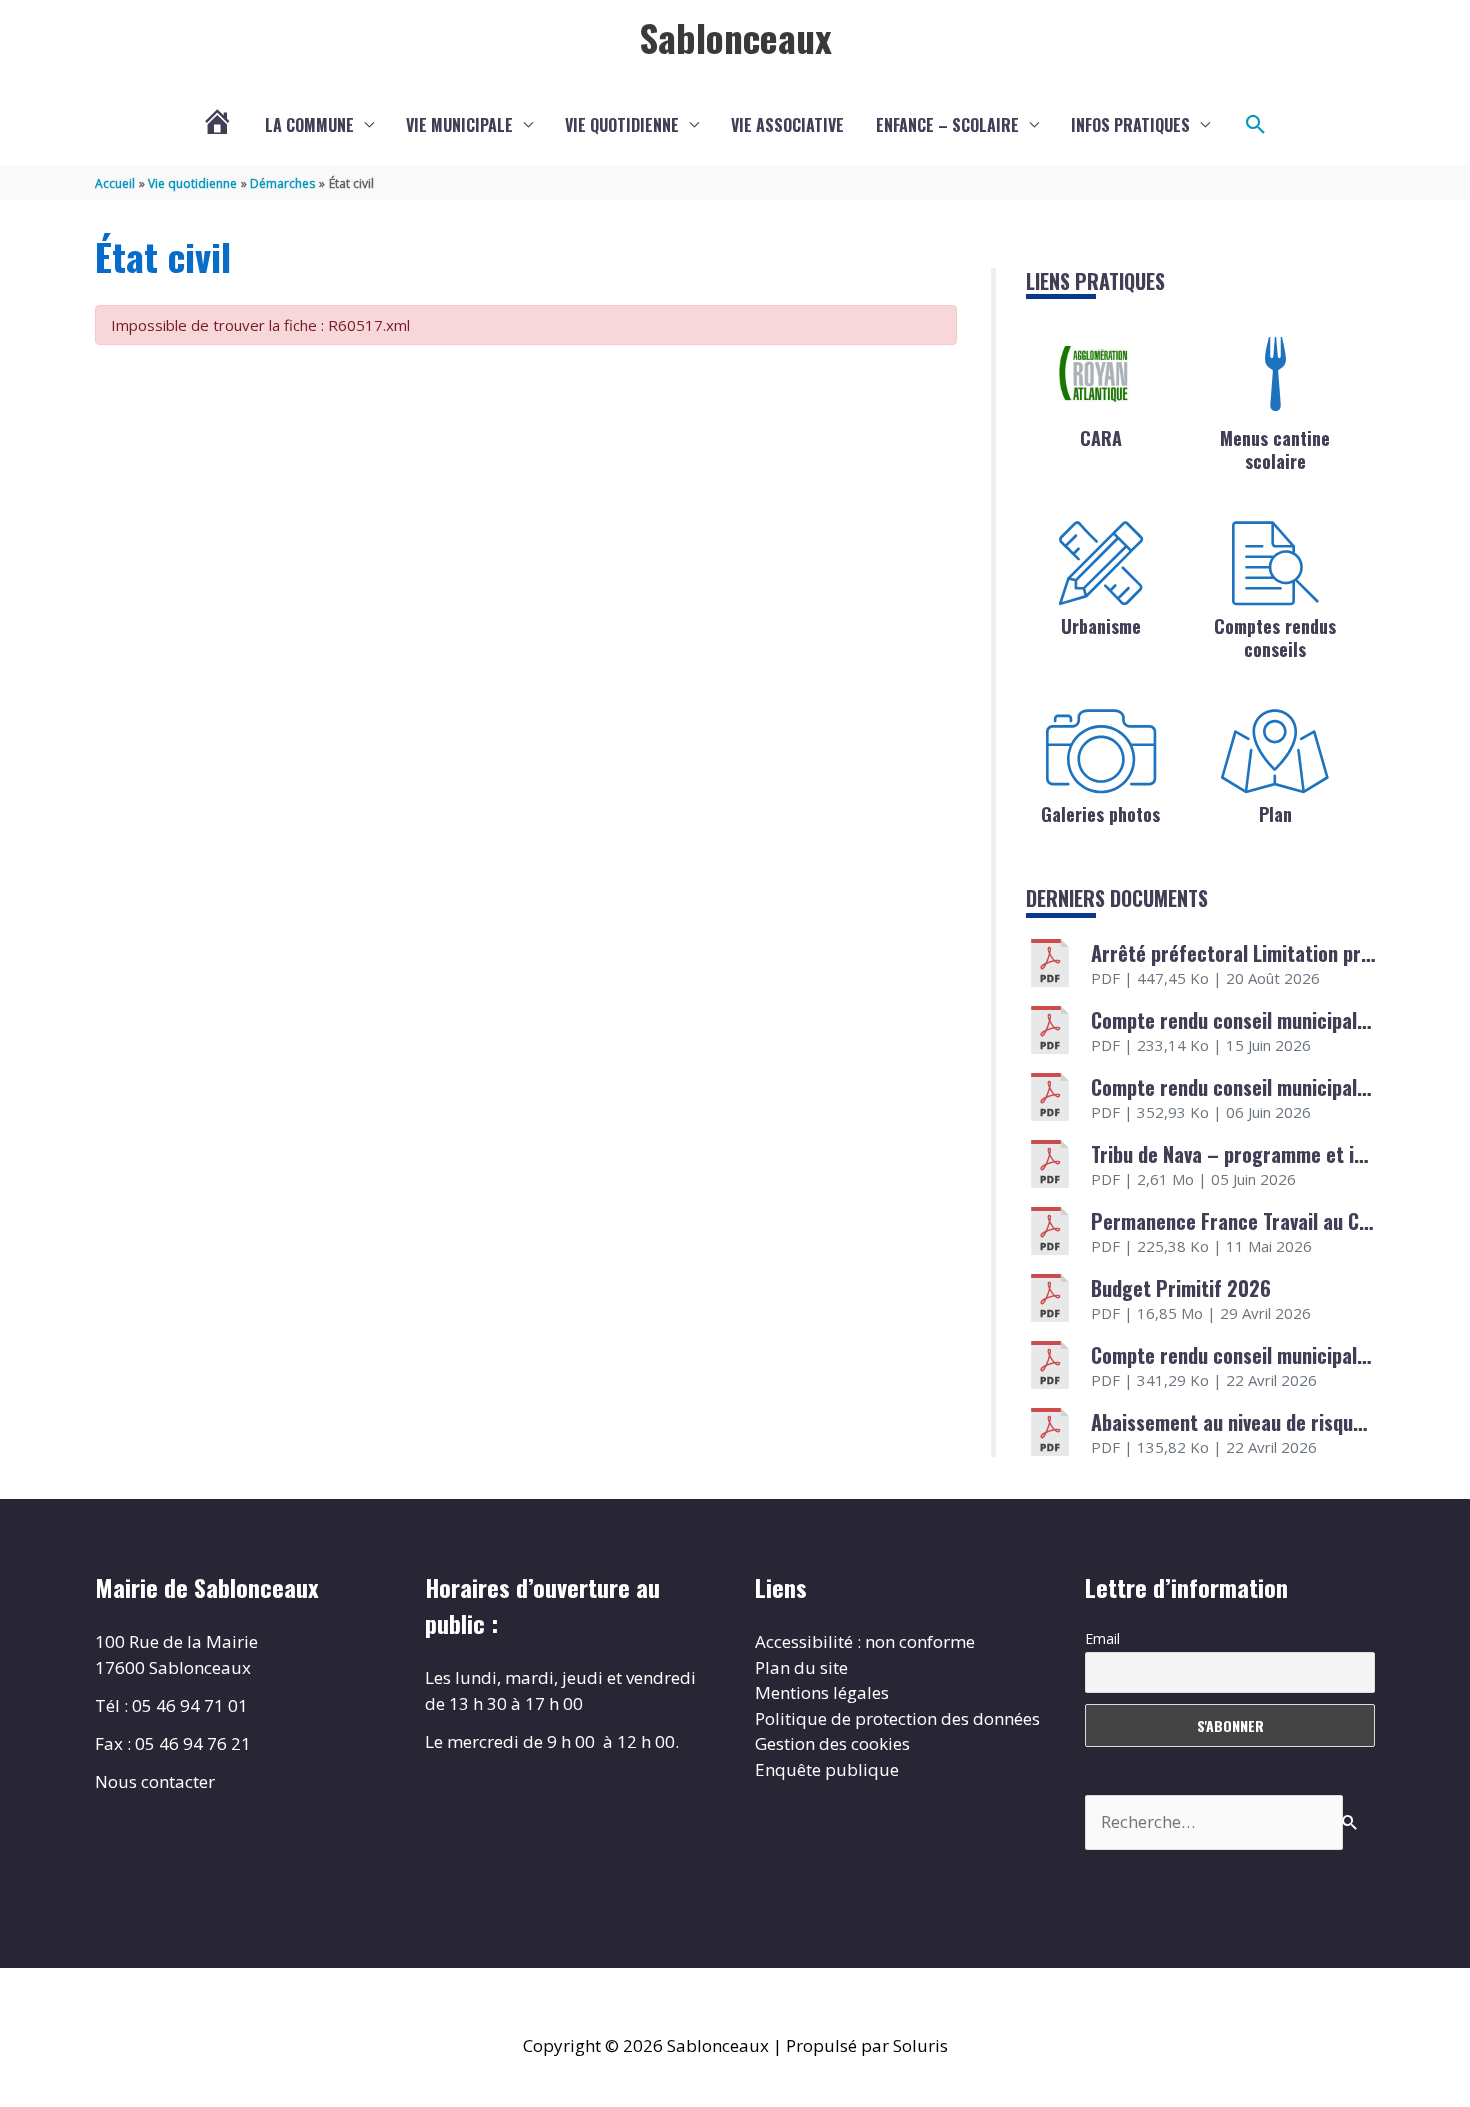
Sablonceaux (735, 37)
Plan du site (801, 1667)
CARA (1101, 438)
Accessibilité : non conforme (865, 1641)
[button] (1256, 125)
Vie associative (787, 125)
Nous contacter (155, 1781)
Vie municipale (459, 125)
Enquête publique (827, 1769)
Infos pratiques (1130, 125)
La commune (309, 125)
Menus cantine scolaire (1275, 449)
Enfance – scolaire (947, 125)
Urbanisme (1101, 626)
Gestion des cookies (832, 1743)
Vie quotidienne (622, 125)
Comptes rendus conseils (1275, 637)
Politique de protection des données (897, 1718)
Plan (1275, 814)
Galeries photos (1100, 814)
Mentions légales (822, 1692)
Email (1102, 1638)
